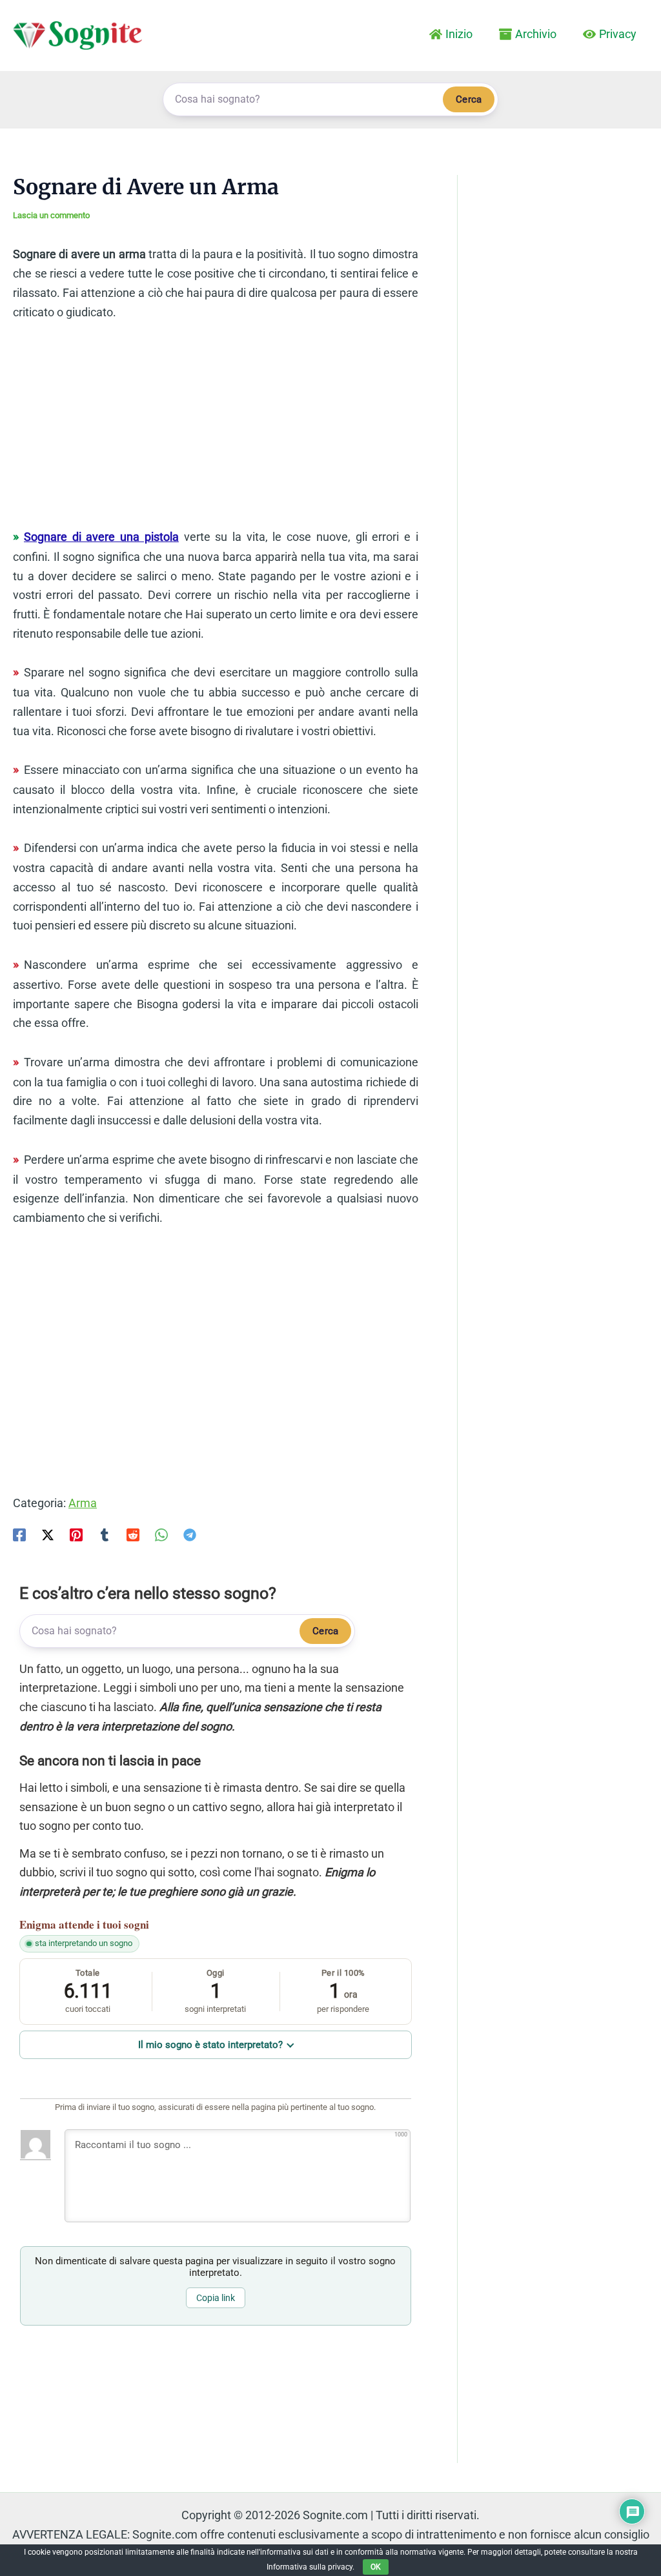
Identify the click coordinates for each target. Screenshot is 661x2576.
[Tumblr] (105, 1534)
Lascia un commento (51, 215)
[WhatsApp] (161, 1534)
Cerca (469, 99)
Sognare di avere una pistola (101, 537)
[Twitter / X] (48, 1534)
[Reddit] (133, 1534)
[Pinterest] (76, 1534)
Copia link (216, 2298)
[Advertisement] (216, 431)
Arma (83, 1503)
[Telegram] (190, 1534)
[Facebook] (19, 1534)
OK (376, 2567)
